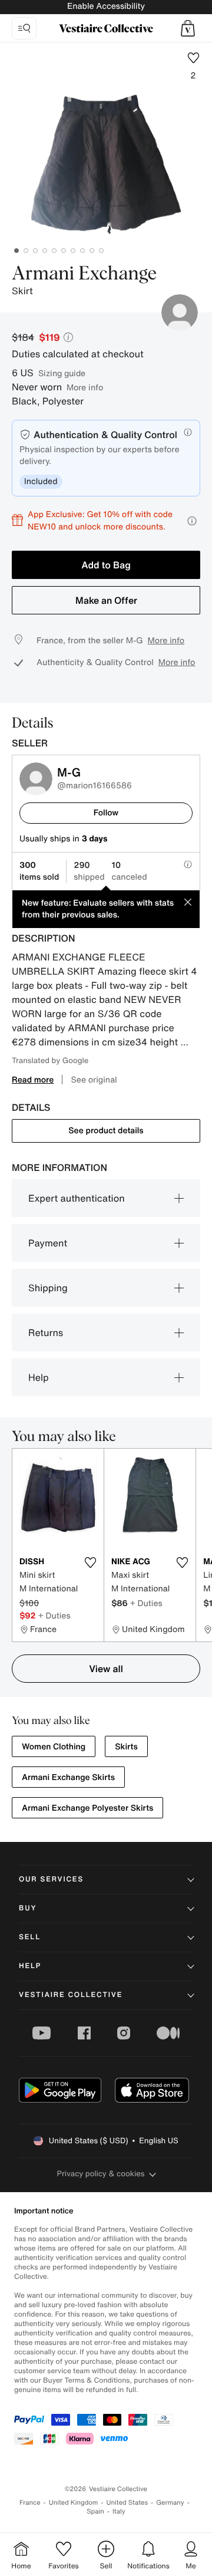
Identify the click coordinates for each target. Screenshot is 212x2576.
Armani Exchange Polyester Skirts (87, 1808)
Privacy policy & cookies (101, 2174)
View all (106, 1669)
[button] (188, 28)
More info (85, 387)
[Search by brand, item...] (24, 28)
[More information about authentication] (188, 432)
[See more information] (192, 521)
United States (127, 2503)
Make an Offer (106, 600)
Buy (28, 1908)
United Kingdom (74, 2503)
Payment (48, 1243)
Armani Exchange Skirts (68, 1777)
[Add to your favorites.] (90, 1562)
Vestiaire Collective (71, 1995)
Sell (30, 1937)
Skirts (126, 1747)
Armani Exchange (84, 274)
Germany (170, 2503)
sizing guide (62, 373)
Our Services (51, 1879)
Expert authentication (77, 1198)
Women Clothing (54, 1747)
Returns (46, 1333)
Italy (119, 2511)
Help (39, 1377)
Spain (95, 2511)
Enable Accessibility (106, 6)
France (30, 2503)
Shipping (48, 1288)
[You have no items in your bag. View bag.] (188, 28)
